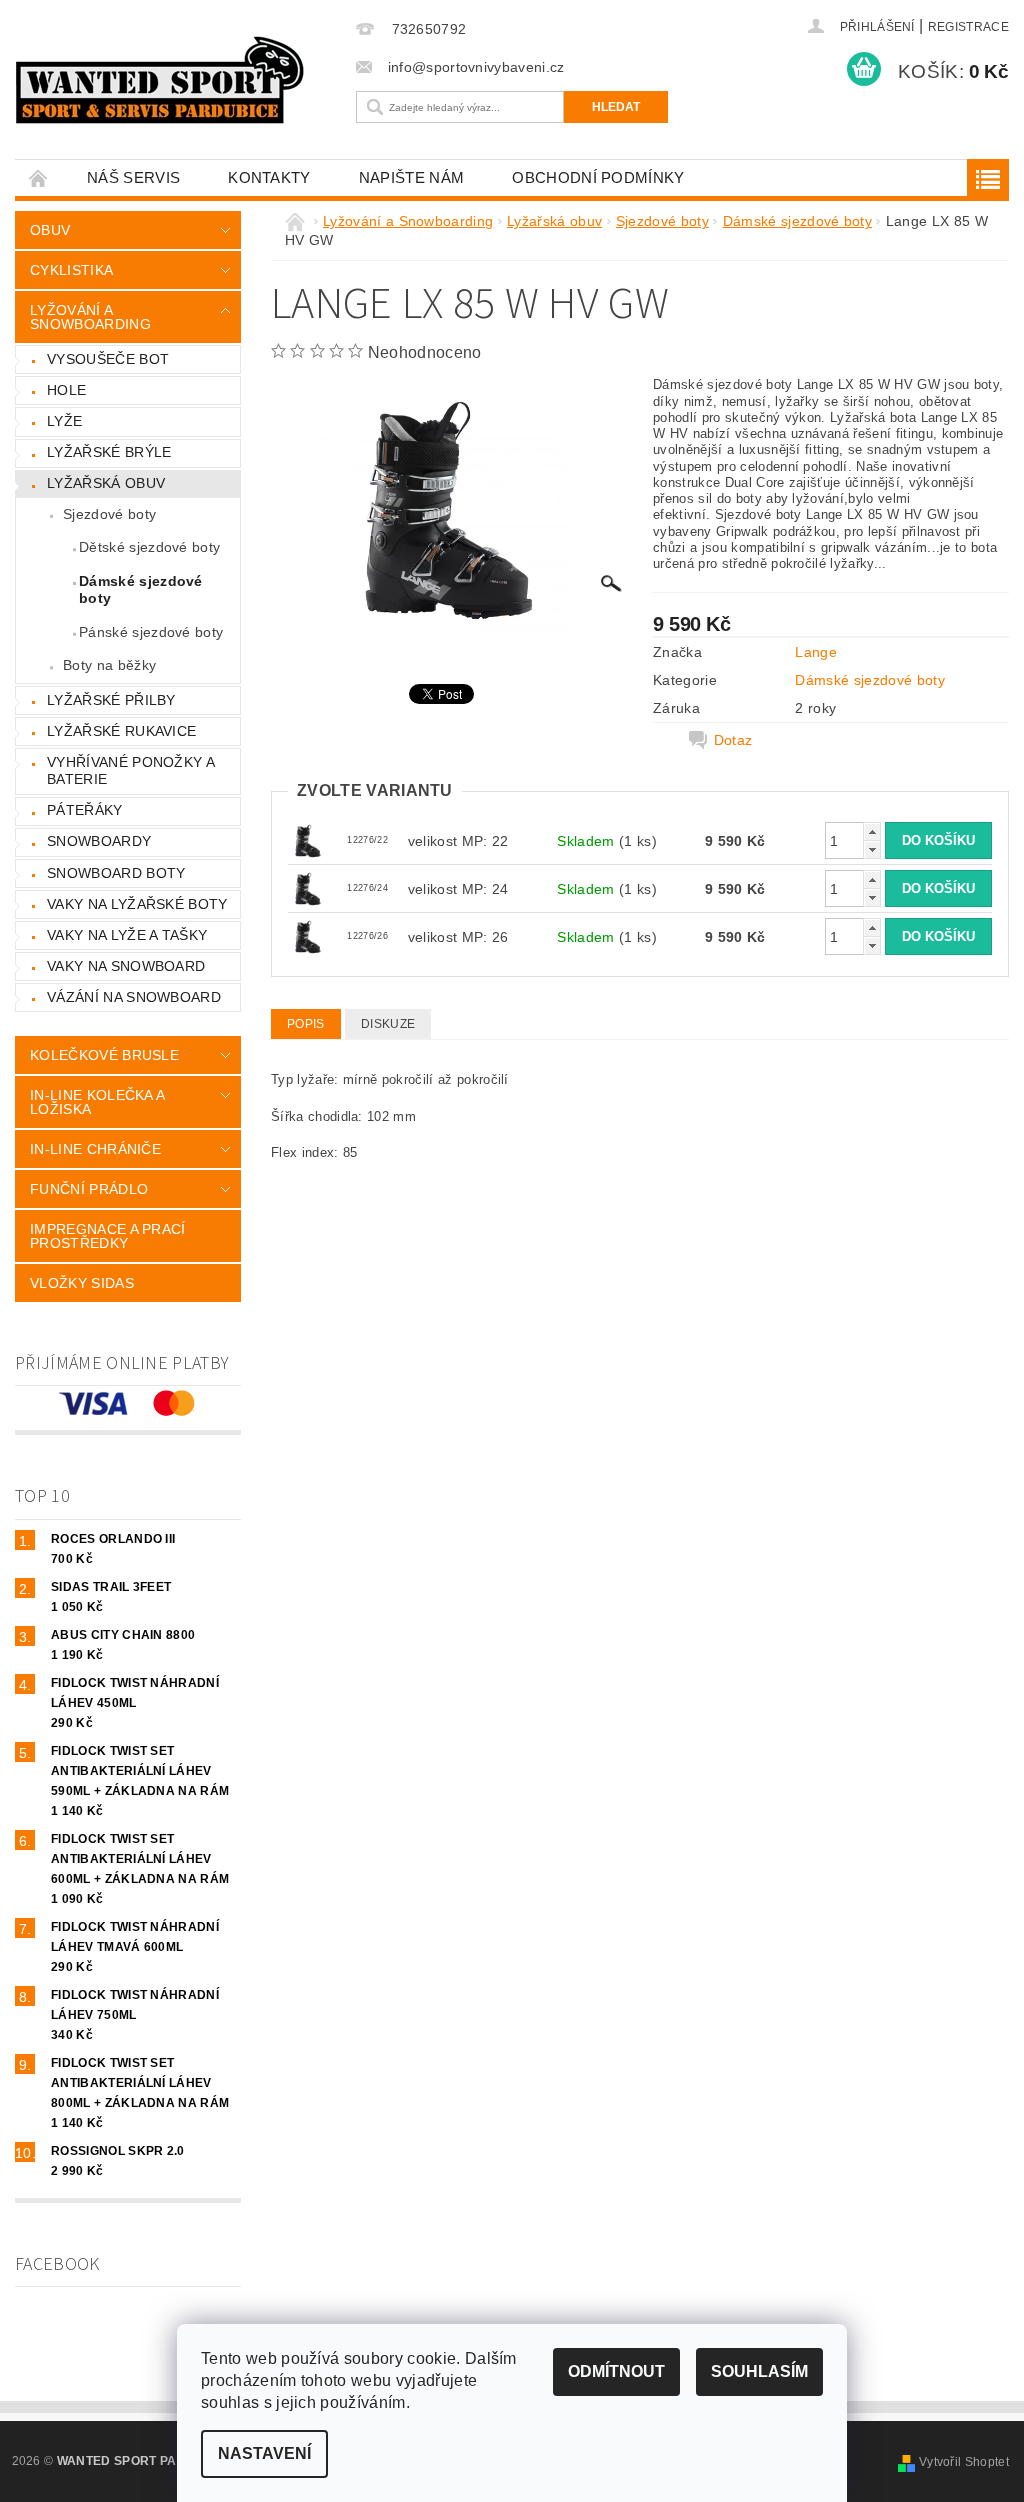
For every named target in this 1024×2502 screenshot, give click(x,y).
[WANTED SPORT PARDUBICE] (171, 80)
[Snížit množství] (872, 849)
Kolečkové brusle (104, 1055)
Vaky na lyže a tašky (127, 935)
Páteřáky (85, 810)
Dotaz (733, 740)
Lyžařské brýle (109, 452)
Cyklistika (71, 270)
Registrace (968, 27)
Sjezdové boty (109, 514)
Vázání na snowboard (134, 997)
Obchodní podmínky (598, 177)
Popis (306, 1024)
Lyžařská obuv (106, 483)
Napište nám (412, 177)
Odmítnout (616, 2371)
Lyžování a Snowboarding (90, 317)
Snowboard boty (116, 873)
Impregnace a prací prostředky (108, 1236)
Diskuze (388, 1024)
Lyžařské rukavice (121, 731)
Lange (816, 652)
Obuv (50, 230)
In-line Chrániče (95, 1149)
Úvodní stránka (39, 177)
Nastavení (264, 2453)
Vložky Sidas (82, 1283)
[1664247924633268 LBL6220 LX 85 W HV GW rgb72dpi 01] (308, 840)
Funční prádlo (89, 1189)
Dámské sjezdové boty (141, 590)
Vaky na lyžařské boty (137, 904)
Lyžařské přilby (111, 700)
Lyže (64, 421)
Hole (66, 390)
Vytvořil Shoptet (964, 2462)
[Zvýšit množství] (872, 831)
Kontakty (269, 177)
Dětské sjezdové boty (149, 547)
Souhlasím (759, 2371)
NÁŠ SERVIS (133, 177)
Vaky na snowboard (126, 966)
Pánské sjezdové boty (151, 632)
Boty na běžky (109, 665)
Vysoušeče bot (108, 359)
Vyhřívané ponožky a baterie (131, 771)
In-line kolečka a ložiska (97, 1102)
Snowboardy (99, 841)
